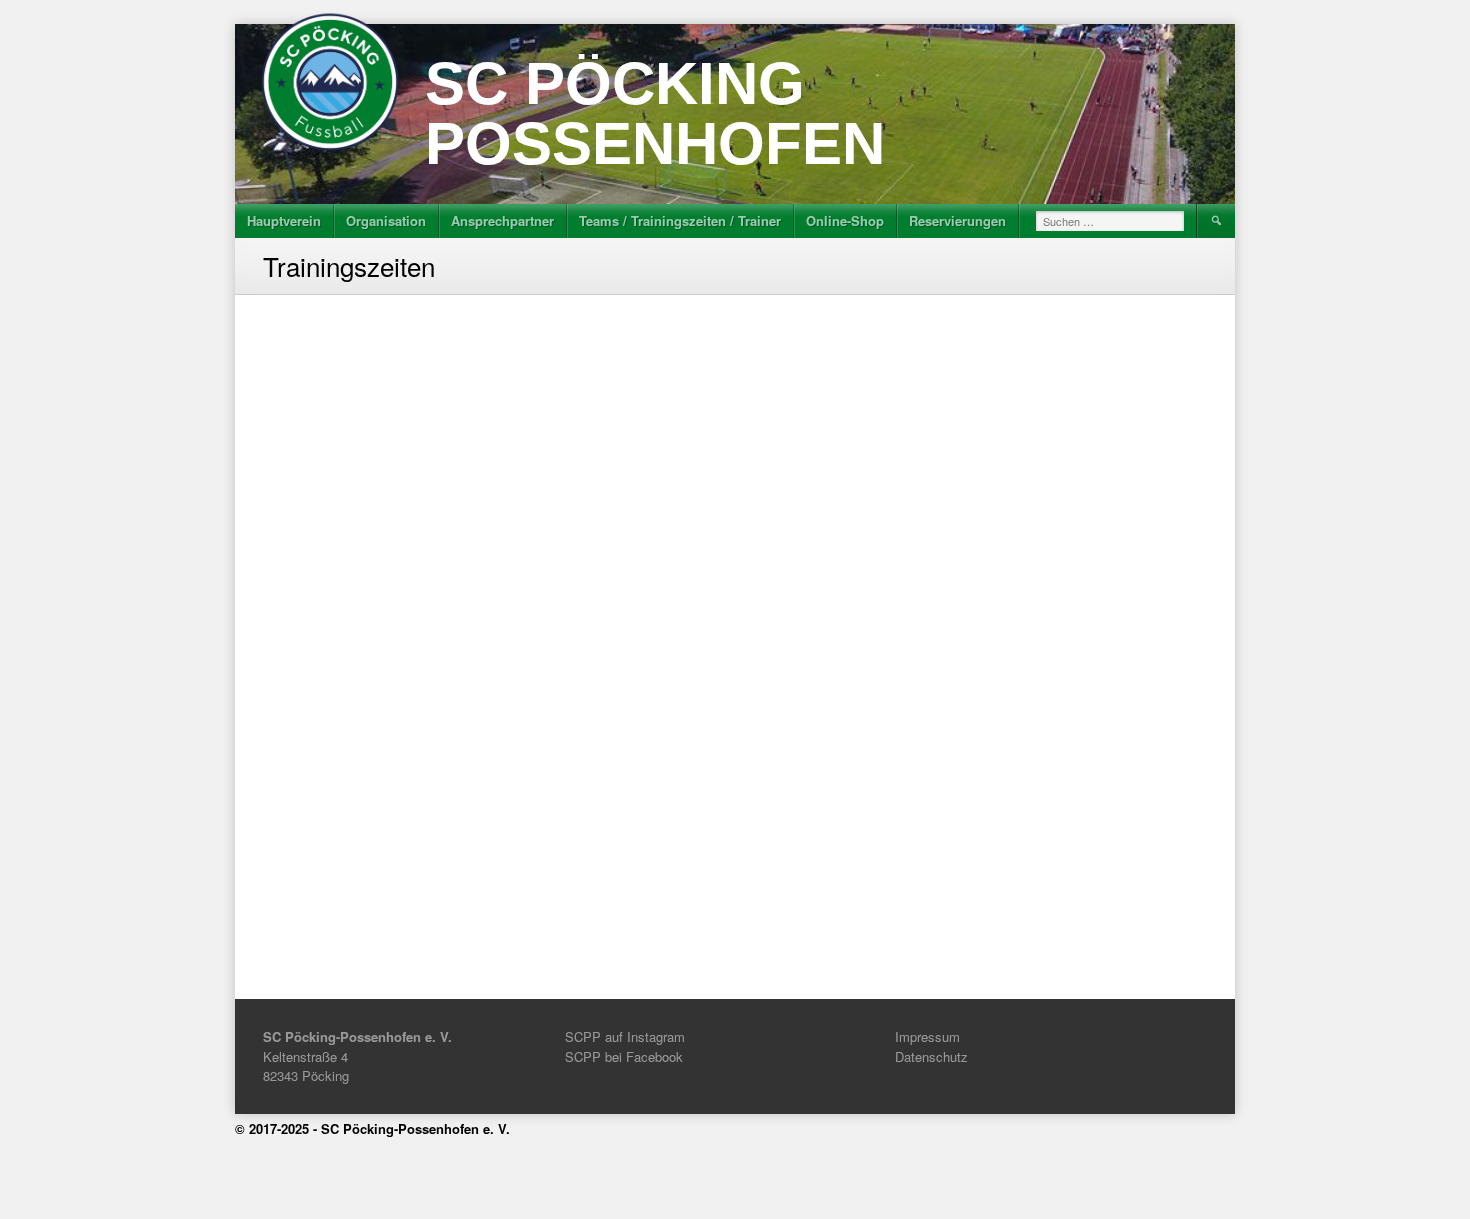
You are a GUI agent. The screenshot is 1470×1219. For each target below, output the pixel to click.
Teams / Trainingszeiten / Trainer (680, 220)
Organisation (386, 220)
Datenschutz (931, 1056)
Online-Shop (845, 220)
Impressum (927, 1036)
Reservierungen (957, 220)
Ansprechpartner (502, 220)
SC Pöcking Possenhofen (655, 113)
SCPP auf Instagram (625, 1036)
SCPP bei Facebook (624, 1056)
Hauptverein (284, 220)
